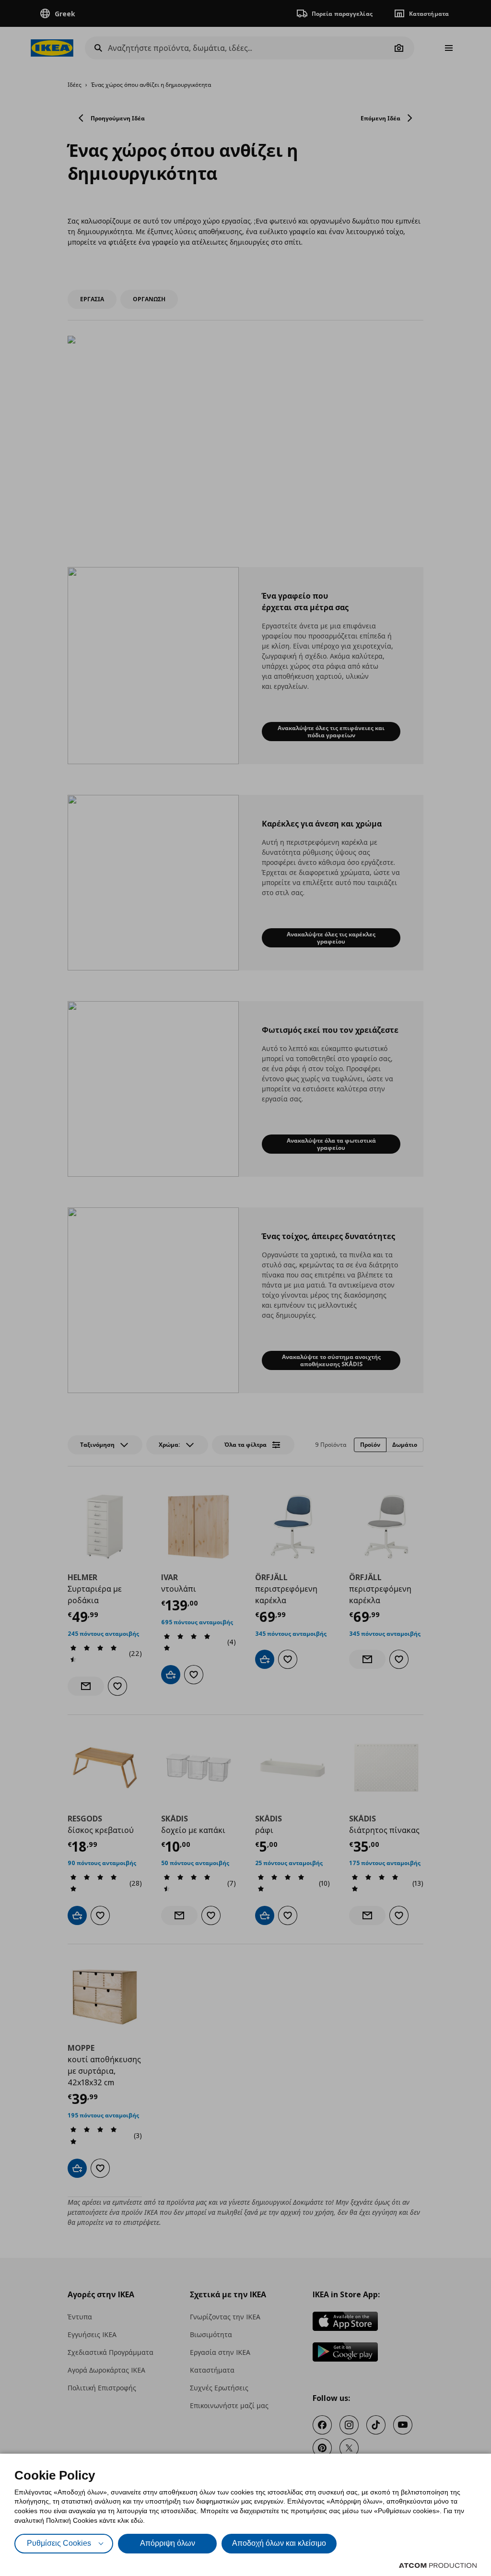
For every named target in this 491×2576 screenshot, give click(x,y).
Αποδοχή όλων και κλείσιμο (279, 2543)
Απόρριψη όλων (168, 2543)
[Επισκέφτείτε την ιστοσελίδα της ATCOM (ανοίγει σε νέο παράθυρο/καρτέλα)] (438, 2565)
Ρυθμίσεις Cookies (59, 2543)
